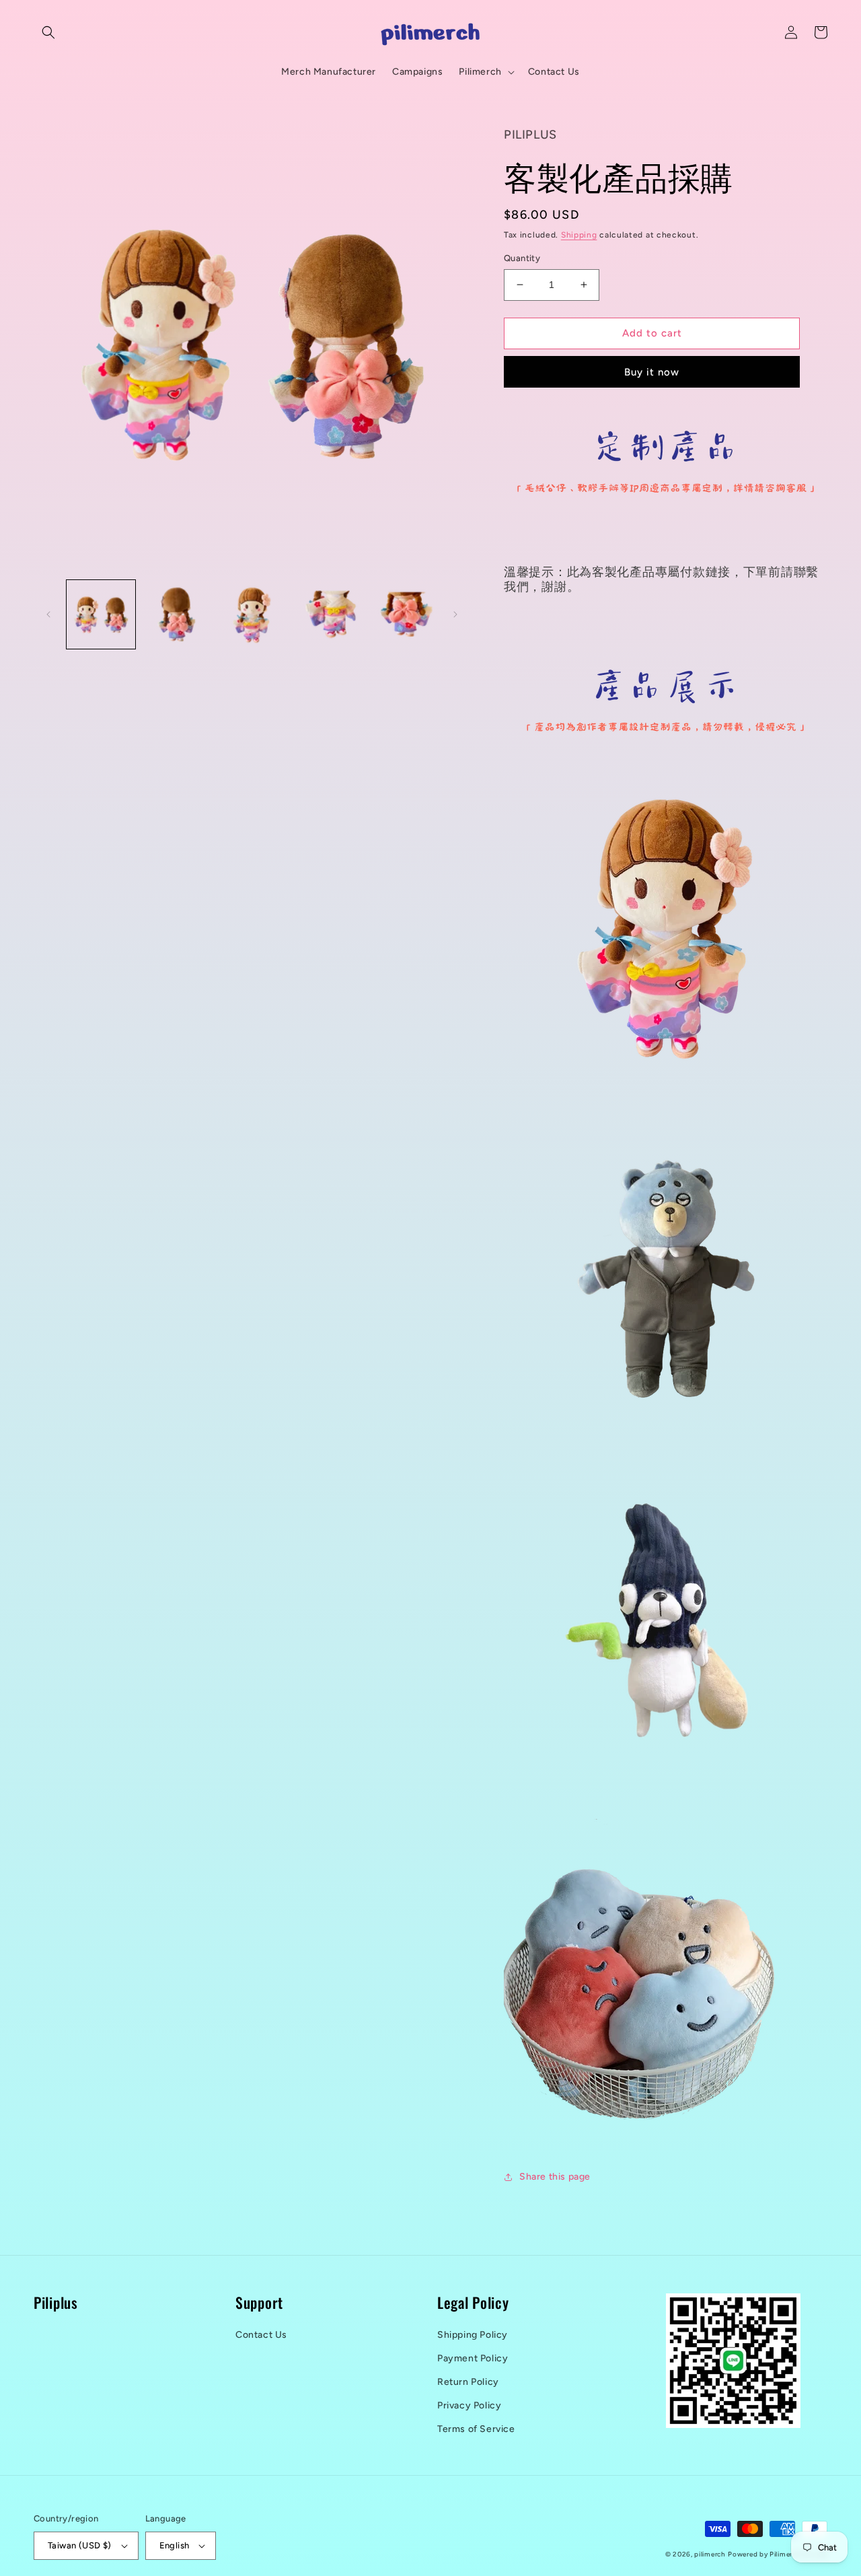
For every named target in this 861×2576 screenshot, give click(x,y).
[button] (48, 32)
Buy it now (652, 372)
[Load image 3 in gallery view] (252, 614)
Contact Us (261, 2335)
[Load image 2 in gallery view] (176, 614)
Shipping (579, 235)
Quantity (522, 258)
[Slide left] (48, 614)
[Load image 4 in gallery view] (328, 614)
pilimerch (710, 2554)
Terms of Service (476, 2429)
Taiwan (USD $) (80, 2545)
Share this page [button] (555, 2177)
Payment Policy (473, 2358)
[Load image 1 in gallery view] (101, 614)
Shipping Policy (473, 2335)
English (175, 2545)
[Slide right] (455, 614)
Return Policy (468, 2382)
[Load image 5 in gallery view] (403, 614)
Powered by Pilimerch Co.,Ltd (778, 2554)
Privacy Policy (469, 2405)
